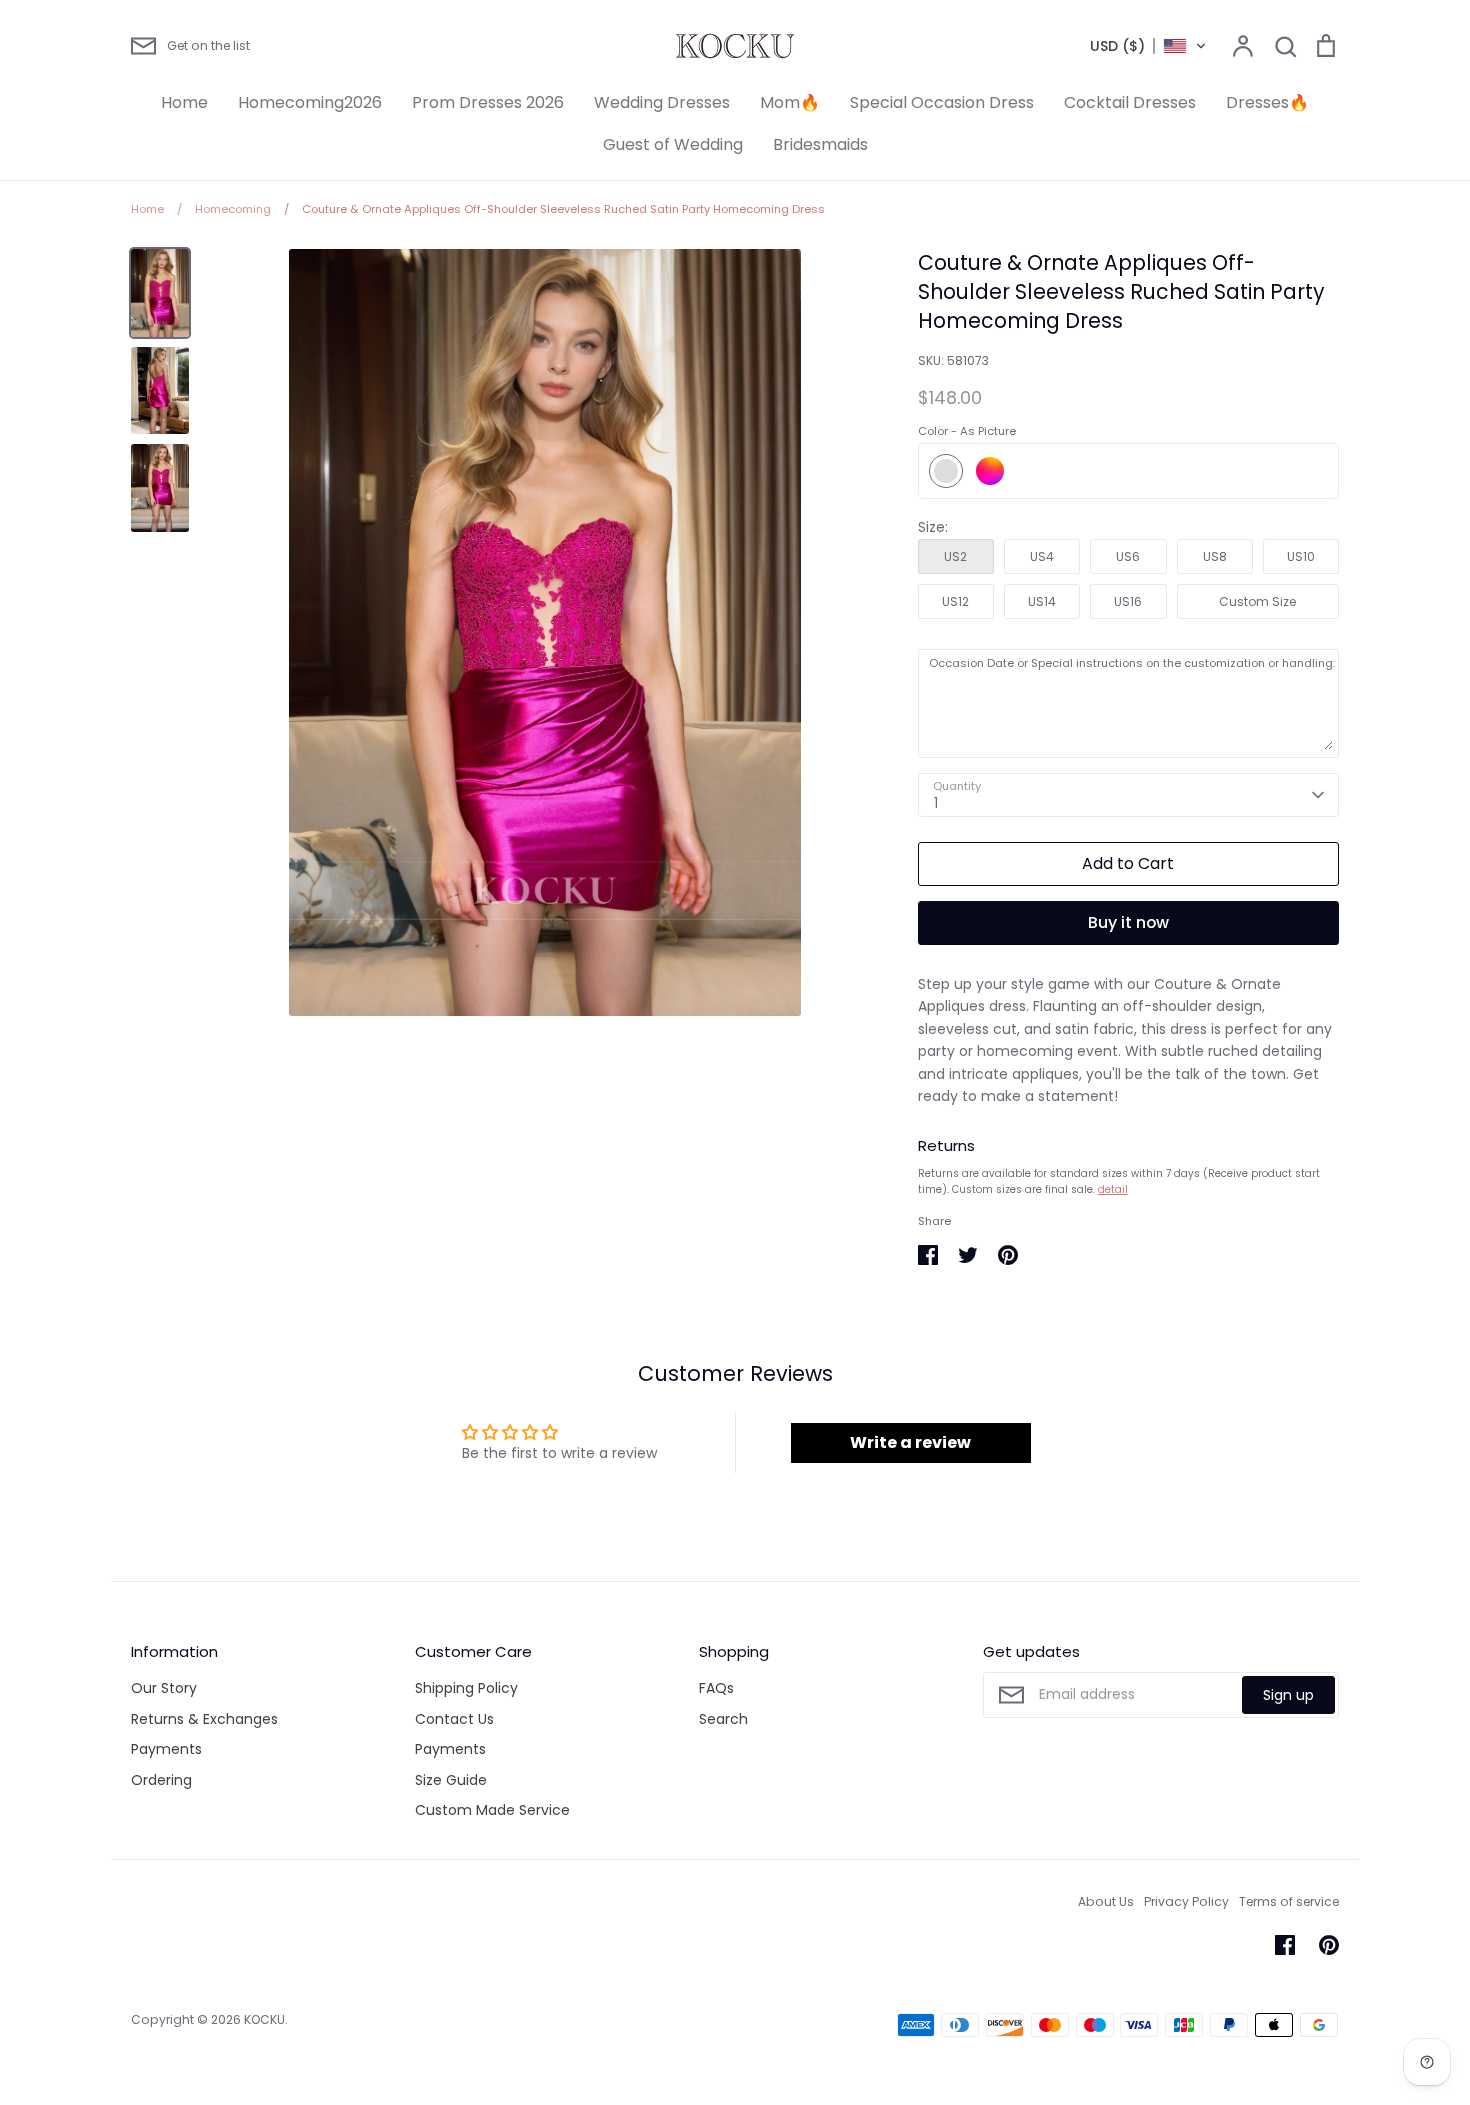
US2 (955, 556)
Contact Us (454, 1719)
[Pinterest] (1329, 1945)
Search (723, 1719)
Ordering (161, 1780)
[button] (1148, 46)
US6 (1128, 556)
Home (184, 102)
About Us (1106, 1901)
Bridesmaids (820, 144)
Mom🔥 (790, 102)
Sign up (1288, 1695)
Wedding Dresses (662, 102)
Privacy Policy (1186, 1901)
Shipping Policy (466, 1688)
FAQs (716, 1688)
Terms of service (1289, 1901)
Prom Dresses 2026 (488, 102)
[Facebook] (1285, 1945)
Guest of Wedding (673, 144)
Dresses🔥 (1267, 102)
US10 (1301, 556)
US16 (1128, 601)
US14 (1042, 601)
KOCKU (264, 2019)
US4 (1042, 556)
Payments (166, 1749)
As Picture (946, 471)
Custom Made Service (492, 1810)
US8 (1215, 556)
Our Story (164, 1688)
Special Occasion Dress (942, 102)
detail (1113, 1189)
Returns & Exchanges (204, 1719)
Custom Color (990, 471)
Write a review (910, 1442)
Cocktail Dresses (1130, 102)
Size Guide (451, 1780)
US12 (955, 601)
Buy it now (1128, 922)
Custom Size (1257, 601)
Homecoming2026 (310, 102)
